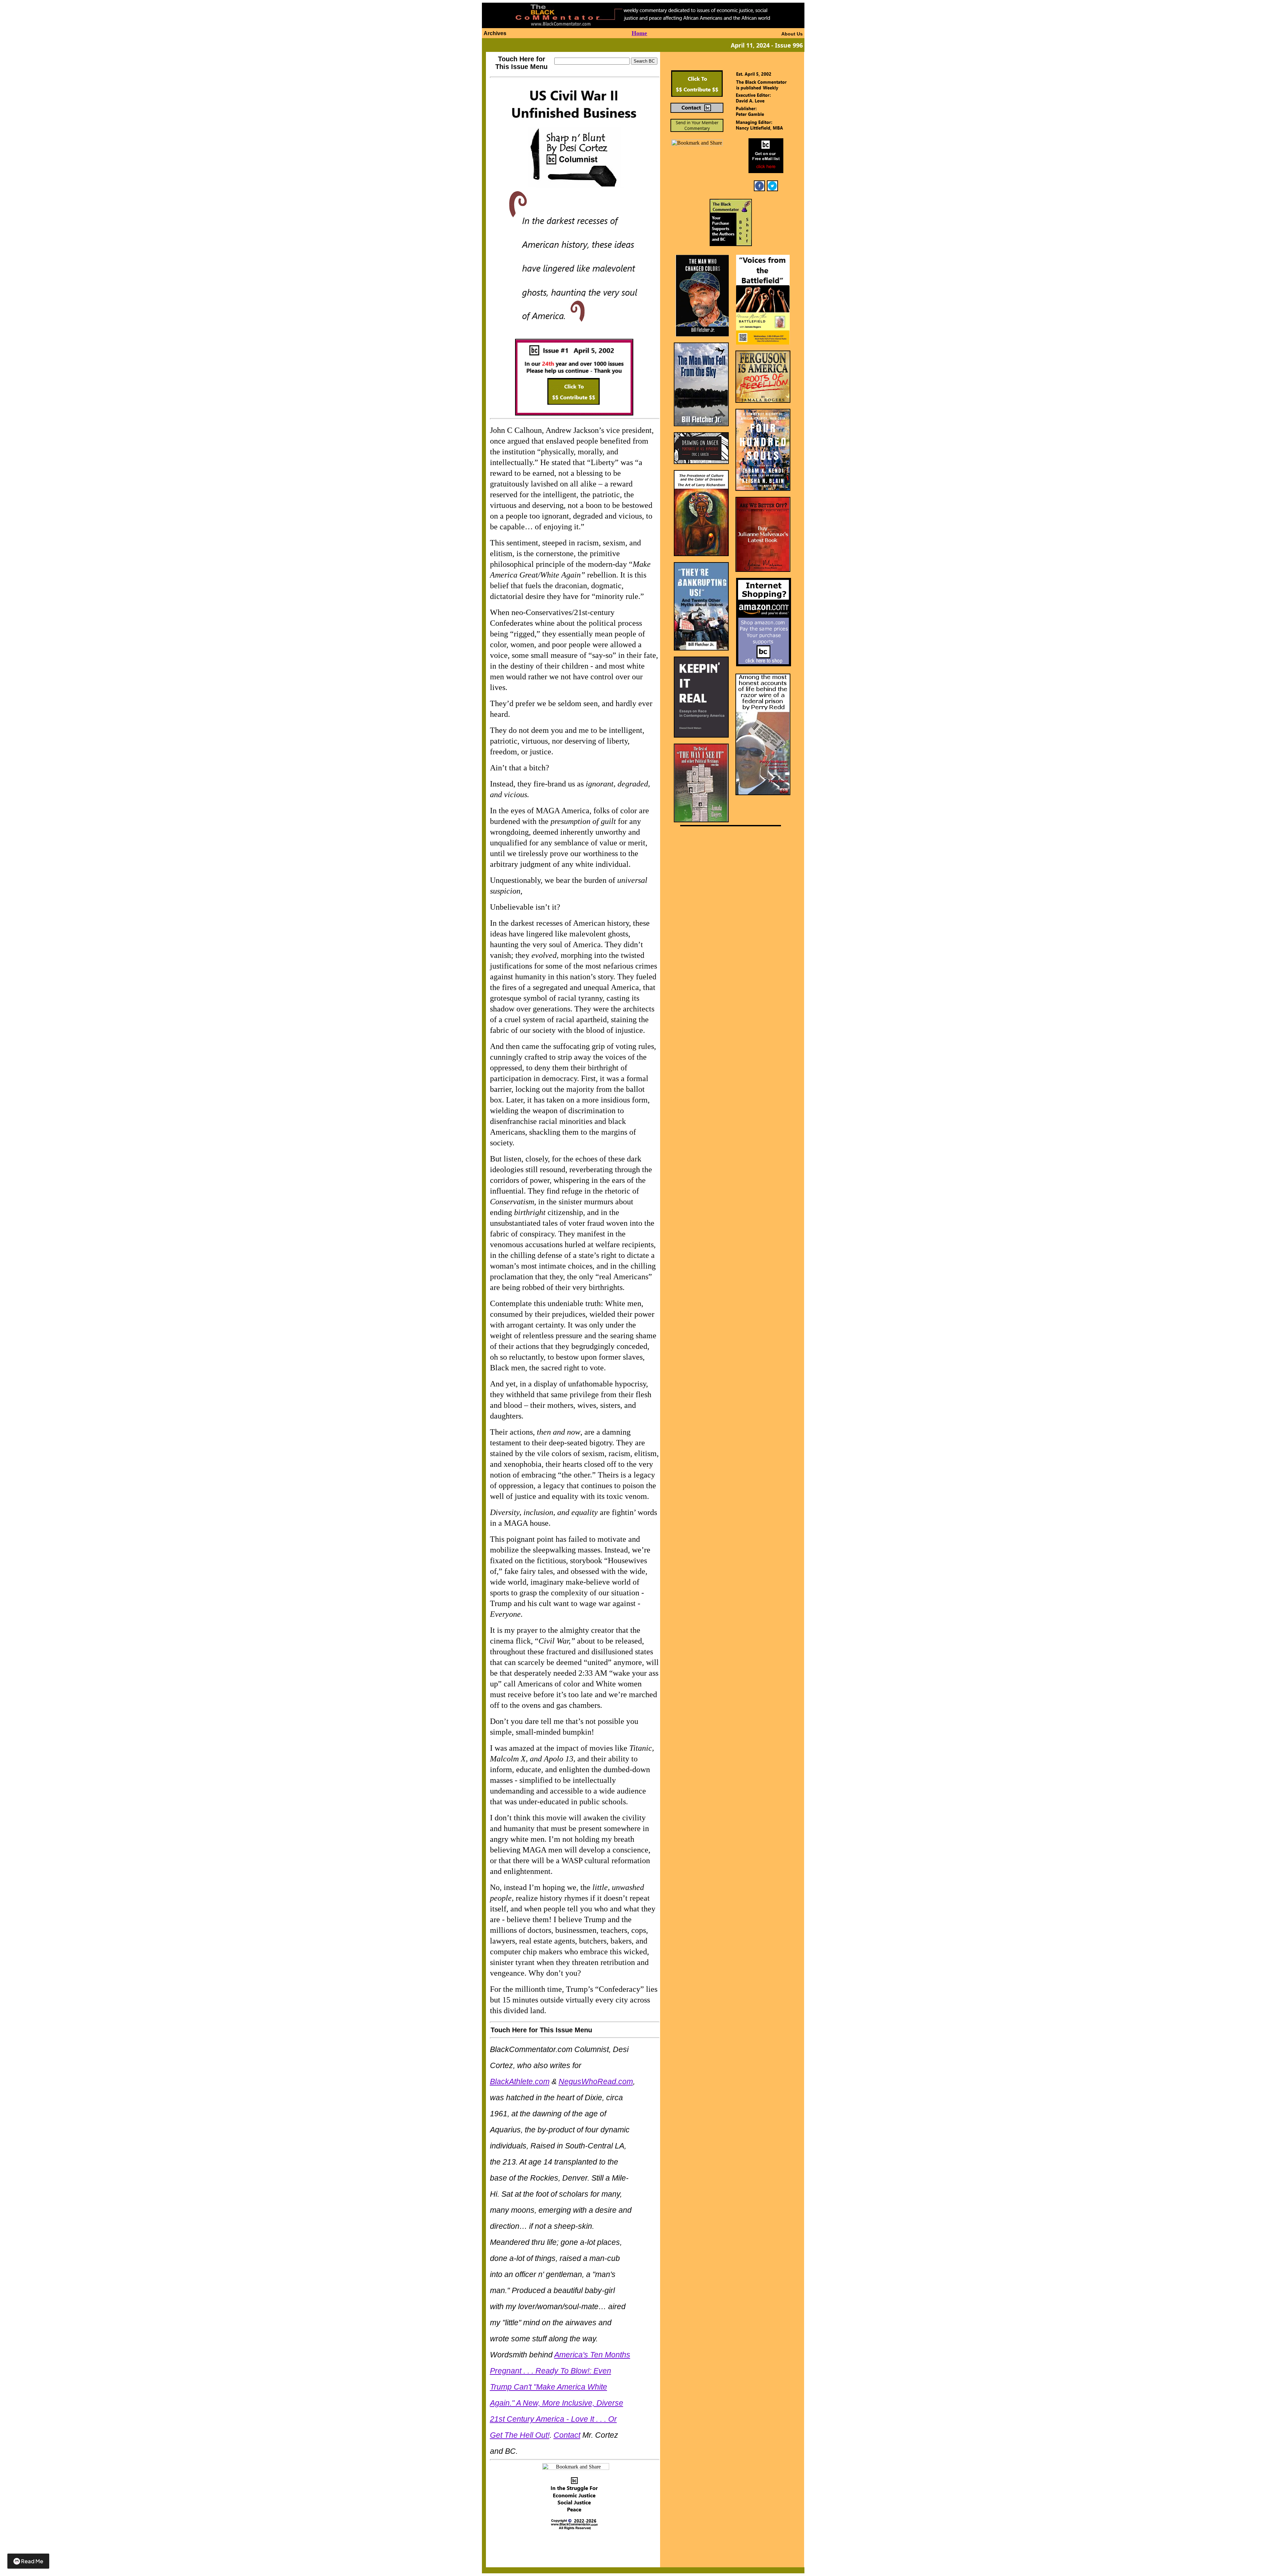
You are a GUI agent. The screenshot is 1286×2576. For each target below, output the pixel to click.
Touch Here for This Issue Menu (521, 63)
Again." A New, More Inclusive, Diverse (557, 2403)
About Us (792, 34)
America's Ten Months (592, 2355)
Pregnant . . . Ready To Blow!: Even (551, 2371)
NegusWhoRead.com (596, 2081)
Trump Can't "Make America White (549, 2387)
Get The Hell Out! (520, 2435)
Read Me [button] (32, 2561)
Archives (495, 33)
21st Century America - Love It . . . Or (553, 2419)
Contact (567, 2435)
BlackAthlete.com (520, 2081)
